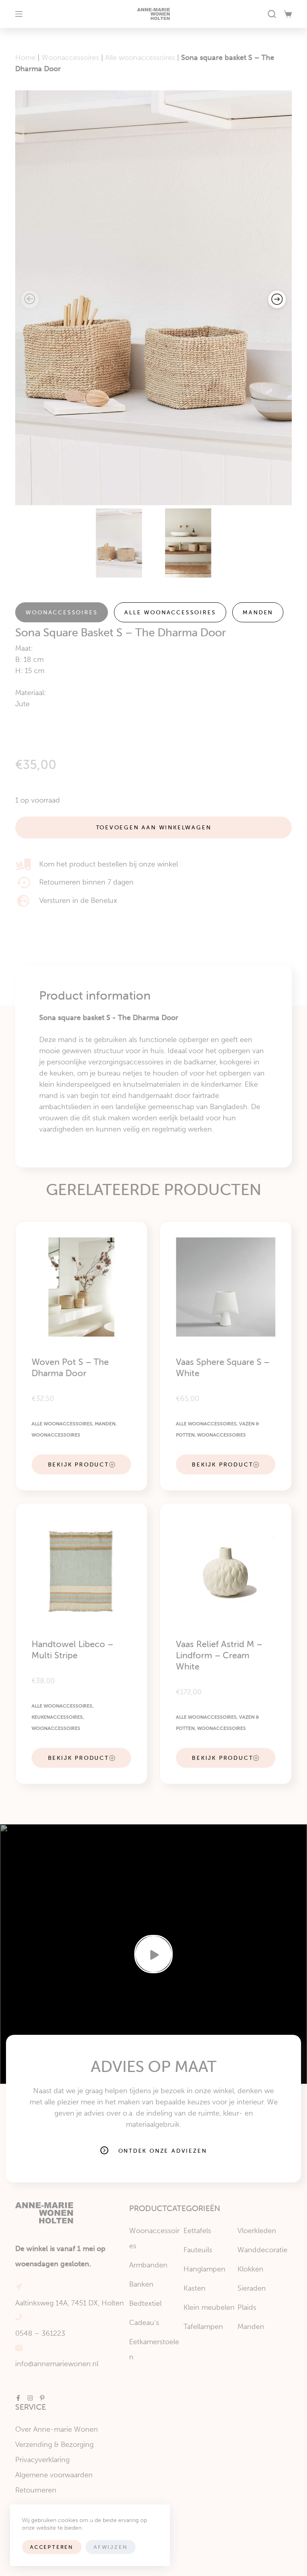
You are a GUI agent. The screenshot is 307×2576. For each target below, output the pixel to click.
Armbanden (148, 2265)
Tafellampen (203, 2327)
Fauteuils (198, 2250)
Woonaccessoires (70, 58)
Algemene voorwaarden (54, 2475)
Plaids (247, 2307)
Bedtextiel (145, 2303)
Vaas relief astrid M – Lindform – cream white (219, 1655)
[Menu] (19, 14)
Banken (141, 2284)
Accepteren (52, 2547)
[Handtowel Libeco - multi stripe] (81, 1569)
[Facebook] (18, 2398)
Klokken (250, 2269)
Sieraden (252, 2288)
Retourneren (36, 2490)
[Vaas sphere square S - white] (226, 1287)
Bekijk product (79, 1464)
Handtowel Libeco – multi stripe (72, 1650)
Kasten (194, 2288)
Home (25, 58)
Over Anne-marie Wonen (57, 2429)
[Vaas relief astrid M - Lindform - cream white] (226, 1569)
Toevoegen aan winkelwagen (154, 827)
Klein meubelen (209, 2307)
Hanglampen (204, 2269)
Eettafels (197, 2231)
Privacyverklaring (42, 2460)
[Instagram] (30, 2398)
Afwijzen (111, 2547)
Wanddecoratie (262, 2250)
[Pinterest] (42, 2398)
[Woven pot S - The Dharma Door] (81, 1287)
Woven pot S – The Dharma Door (70, 1368)
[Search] (272, 14)
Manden (258, 612)
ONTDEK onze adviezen (163, 2151)
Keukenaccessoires (57, 1717)
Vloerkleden (257, 2231)
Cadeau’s (144, 2323)
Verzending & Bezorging (54, 2445)
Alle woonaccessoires (140, 58)
